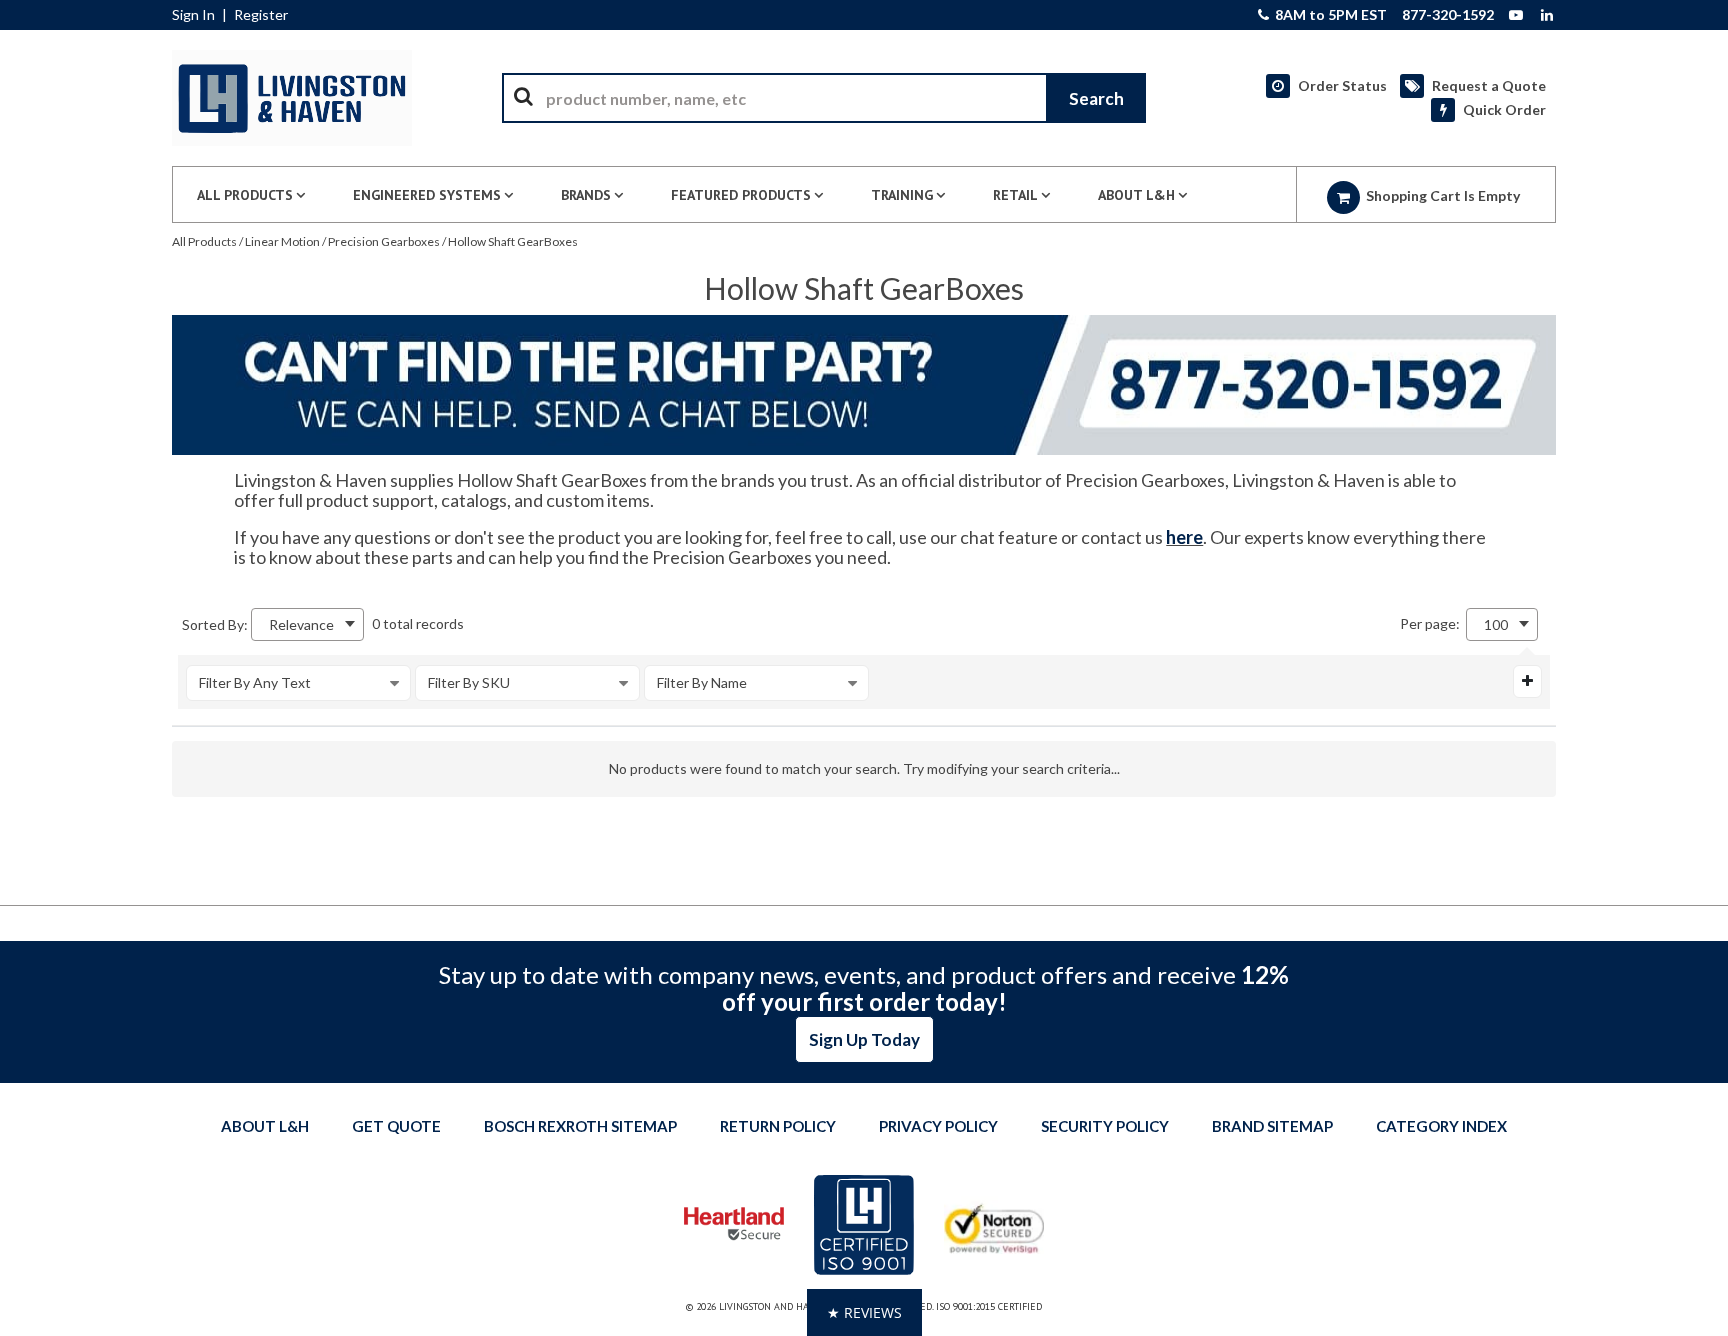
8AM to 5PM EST (1329, 15)
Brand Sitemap (1272, 1126)
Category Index (1441, 1126)
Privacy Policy (938, 1126)
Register (261, 15)
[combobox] (824, 98)
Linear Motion (282, 241)
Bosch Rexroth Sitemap (580, 1126)
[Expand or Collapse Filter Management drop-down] (1527, 681)
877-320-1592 (1448, 15)
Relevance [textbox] (301, 624)
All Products (204, 241)
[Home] (292, 98)
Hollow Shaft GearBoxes (513, 241)
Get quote (396, 1126)
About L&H (265, 1126)
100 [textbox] (1496, 624)
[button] (864, 1312)
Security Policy (1105, 1126)
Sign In (193, 15)
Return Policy (778, 1126)
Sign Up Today (864, 1039)
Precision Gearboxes (384, 241)
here (1184, 537)
